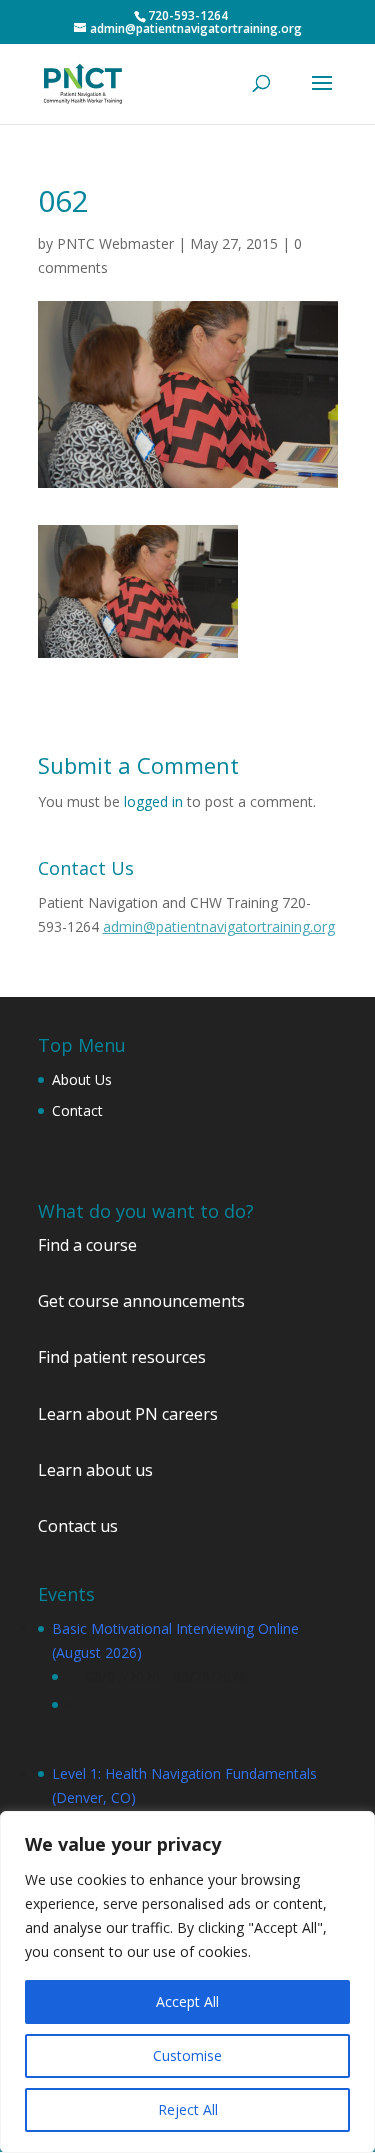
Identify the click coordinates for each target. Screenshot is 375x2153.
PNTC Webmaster (115, 243)
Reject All (188, 2109)
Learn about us (95, 1470)
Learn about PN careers (128, 1414)
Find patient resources (122, 1357)
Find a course (87, 1245)
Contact (77, 1110)
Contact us (78, 1526)
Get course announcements (141, 1301)
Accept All (187, 2001)
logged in (153, 801)
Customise (187, 2055)
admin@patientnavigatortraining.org (219, 926)
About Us (82, 1079)
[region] (187, 1982)
